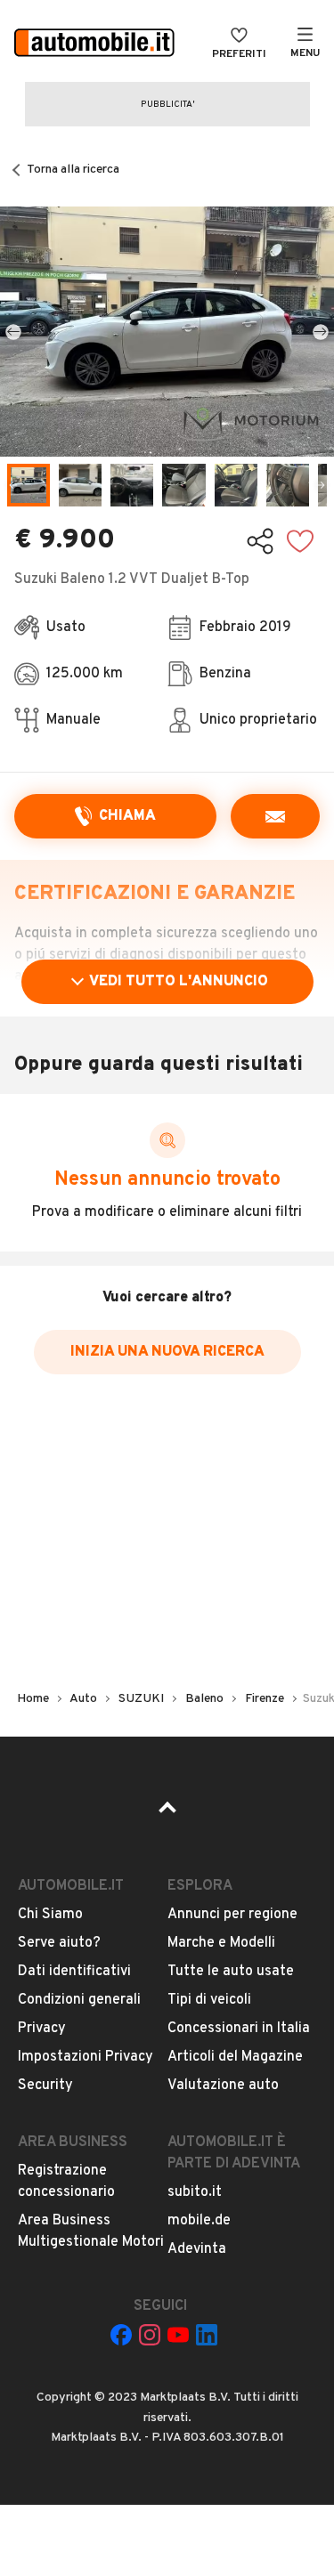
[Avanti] (321, 332)
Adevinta (197, 2249)
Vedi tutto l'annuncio (179, 982)
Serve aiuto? (59, 1943)
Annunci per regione (232, 1915)
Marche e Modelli (221, 1943)
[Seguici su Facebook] (121, 2335)
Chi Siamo (50, 1915)
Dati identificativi (74, 1972)
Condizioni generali (79, 2000)
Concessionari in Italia (239, 2029)
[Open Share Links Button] (260, 541)
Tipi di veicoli (209, 2000)
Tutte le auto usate (231, 1972)
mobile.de (199, 2221)
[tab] (29, 485)
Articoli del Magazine (235, 2057)
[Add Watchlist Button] (300, 541)
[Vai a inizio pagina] (167, 1813)
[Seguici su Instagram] (150, 2335)
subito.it (195, 2192)
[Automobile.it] (94, 45)
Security (45, 2086)
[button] (167, 332)
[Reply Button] (275, 816)
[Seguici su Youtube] (178, 2335)
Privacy (42, 2029)
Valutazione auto (223, 2086)
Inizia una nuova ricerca (167, 1352)
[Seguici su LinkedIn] (207, 2335)
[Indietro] (13, 332)
